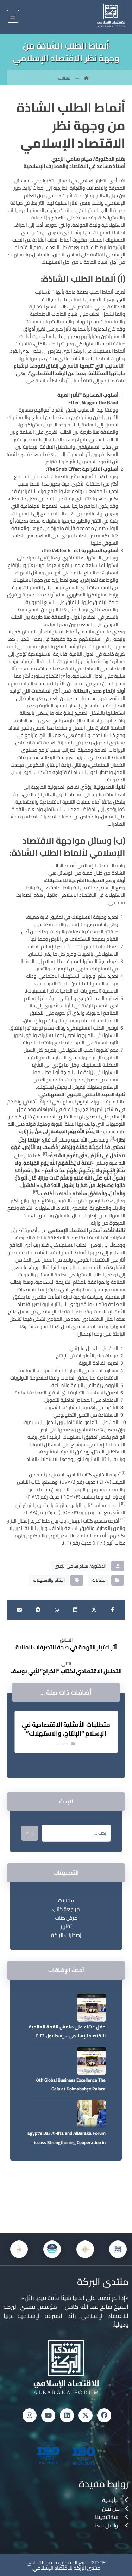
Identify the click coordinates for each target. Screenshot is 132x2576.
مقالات (99, 1580)
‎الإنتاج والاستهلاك (49, 1580)
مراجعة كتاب (66, 1909)
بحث (30, 1833)
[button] (13, 16)
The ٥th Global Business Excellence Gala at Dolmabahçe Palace (71, 2084)
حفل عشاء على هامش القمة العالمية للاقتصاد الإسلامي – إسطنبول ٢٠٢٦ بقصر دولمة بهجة (67, 2036)
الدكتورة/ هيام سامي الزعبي (80, 1566)
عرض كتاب (66, 1918)
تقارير (66, 1926)
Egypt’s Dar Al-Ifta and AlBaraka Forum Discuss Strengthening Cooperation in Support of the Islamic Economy (67, 2142)
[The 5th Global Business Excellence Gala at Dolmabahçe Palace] (92, 2061)
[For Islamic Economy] (111, 15)
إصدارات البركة (66, 1935)
